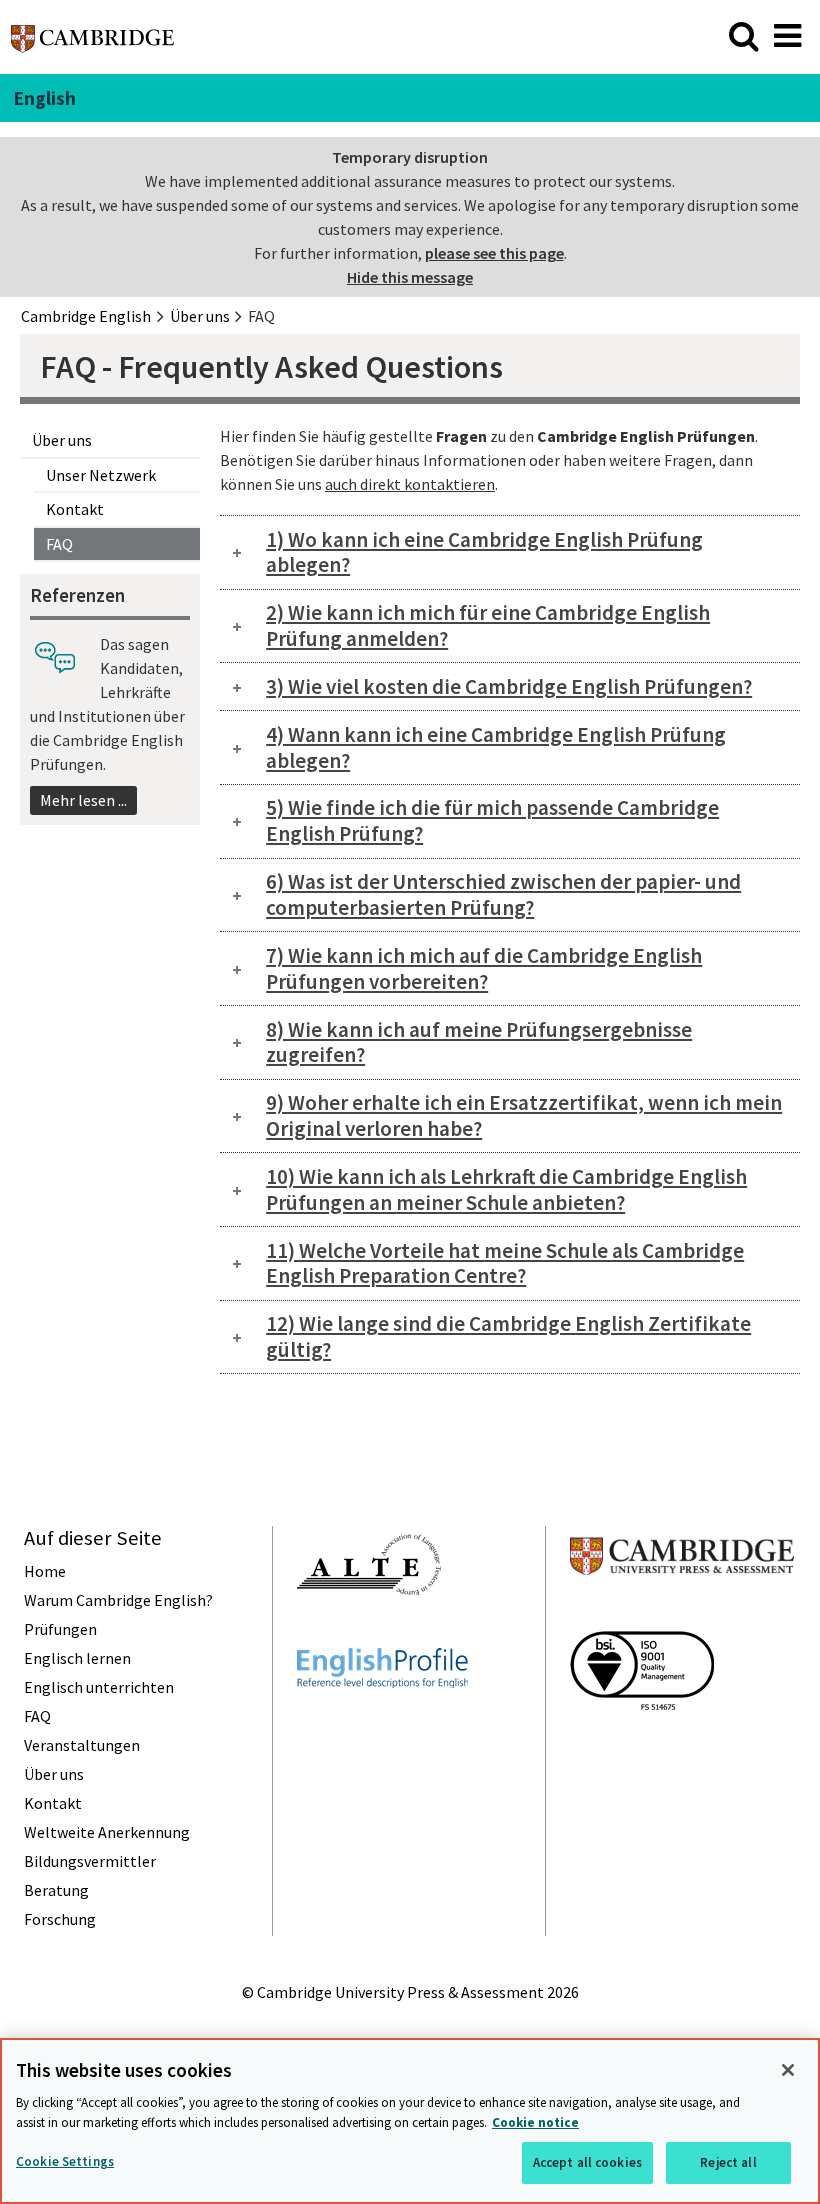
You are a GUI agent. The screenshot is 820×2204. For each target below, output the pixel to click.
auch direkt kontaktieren (410, 484)
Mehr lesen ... (83, 800)
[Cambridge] (92, 44)
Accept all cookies (587, 2162)
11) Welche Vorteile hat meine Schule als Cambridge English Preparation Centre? (505, 1263)
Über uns (62, 440)
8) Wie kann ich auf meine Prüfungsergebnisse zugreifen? (479, 1042)
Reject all (728, 2162)
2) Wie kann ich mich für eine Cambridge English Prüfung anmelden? (488, 625)
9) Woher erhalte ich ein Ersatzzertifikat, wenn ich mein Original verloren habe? (524, 1115)
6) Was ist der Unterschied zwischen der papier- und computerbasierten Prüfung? (503, 894)
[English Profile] (382, 1724)
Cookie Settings (65, 2161)
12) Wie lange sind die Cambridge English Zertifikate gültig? (508, 1336)
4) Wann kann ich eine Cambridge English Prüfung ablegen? (496, 747)
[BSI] (642, 1746)
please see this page (494, 253)
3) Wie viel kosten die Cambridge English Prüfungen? (509, 686)
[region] (410, 2121)
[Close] (788, 2070)
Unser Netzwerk (101, 475)
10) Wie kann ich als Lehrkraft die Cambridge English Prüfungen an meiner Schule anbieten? (506, 1189)
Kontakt (75, 509)
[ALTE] (369, 1631)
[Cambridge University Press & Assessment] (682, 1614)
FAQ (59, 544)
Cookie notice (535, 2122)
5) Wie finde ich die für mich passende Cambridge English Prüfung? (492, 820)
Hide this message (410, 277)
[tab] (510, 552)
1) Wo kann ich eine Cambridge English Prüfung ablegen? (484, 552)
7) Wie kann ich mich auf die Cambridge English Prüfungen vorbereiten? (484, 968)
